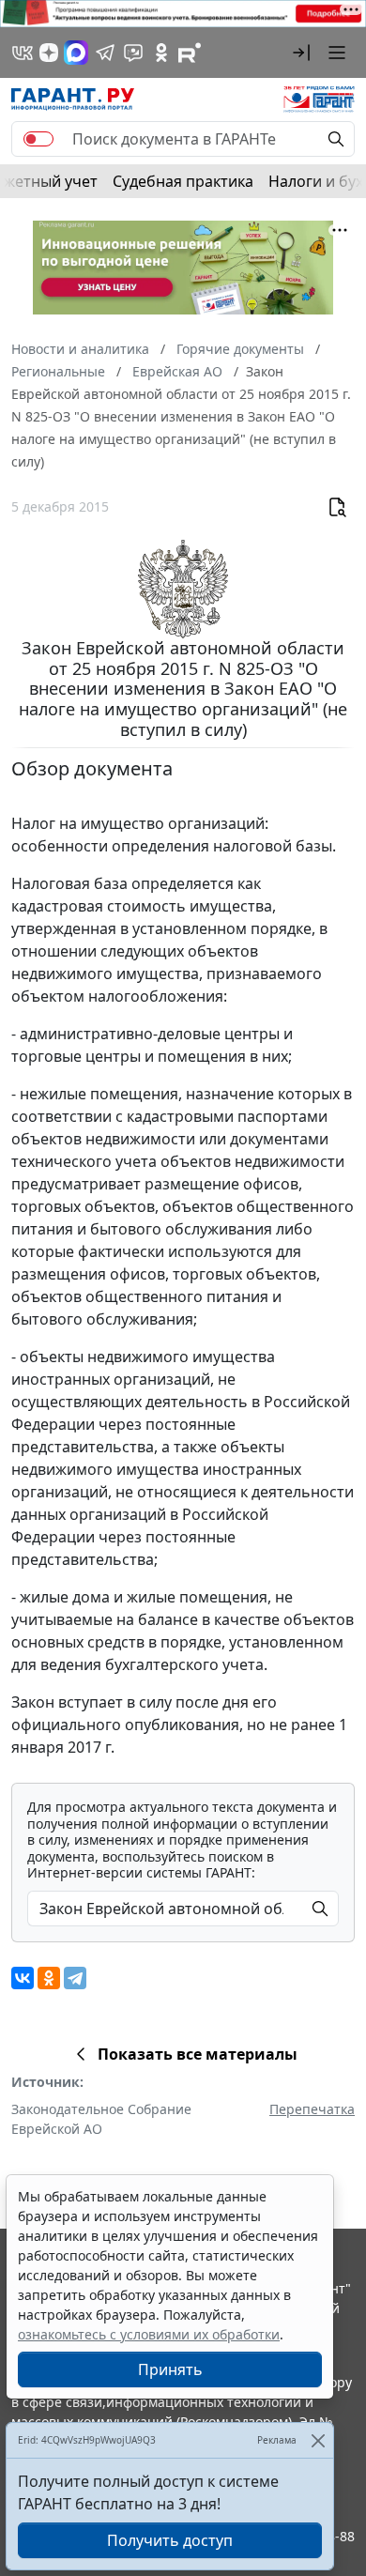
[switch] (38, 139)
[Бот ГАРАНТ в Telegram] (133, 53)
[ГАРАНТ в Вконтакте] (23, 53)
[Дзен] (49, 53)
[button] (301, 53)
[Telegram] (75, 1978)
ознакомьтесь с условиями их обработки (149, 2334)
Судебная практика (183, 181)
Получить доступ (170, 2540)
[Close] (318, 2440)
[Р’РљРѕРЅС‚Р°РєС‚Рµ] (23, 1978)
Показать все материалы (198, 2054)
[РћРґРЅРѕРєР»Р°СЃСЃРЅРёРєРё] (49, 1978)
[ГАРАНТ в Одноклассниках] (161, 53)
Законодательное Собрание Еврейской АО (101, 2119)
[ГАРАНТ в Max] (76, 53)
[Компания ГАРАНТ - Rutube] (190, 53)
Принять (170, 2369)
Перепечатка (312, 2109)
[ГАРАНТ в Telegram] (105, 53)
